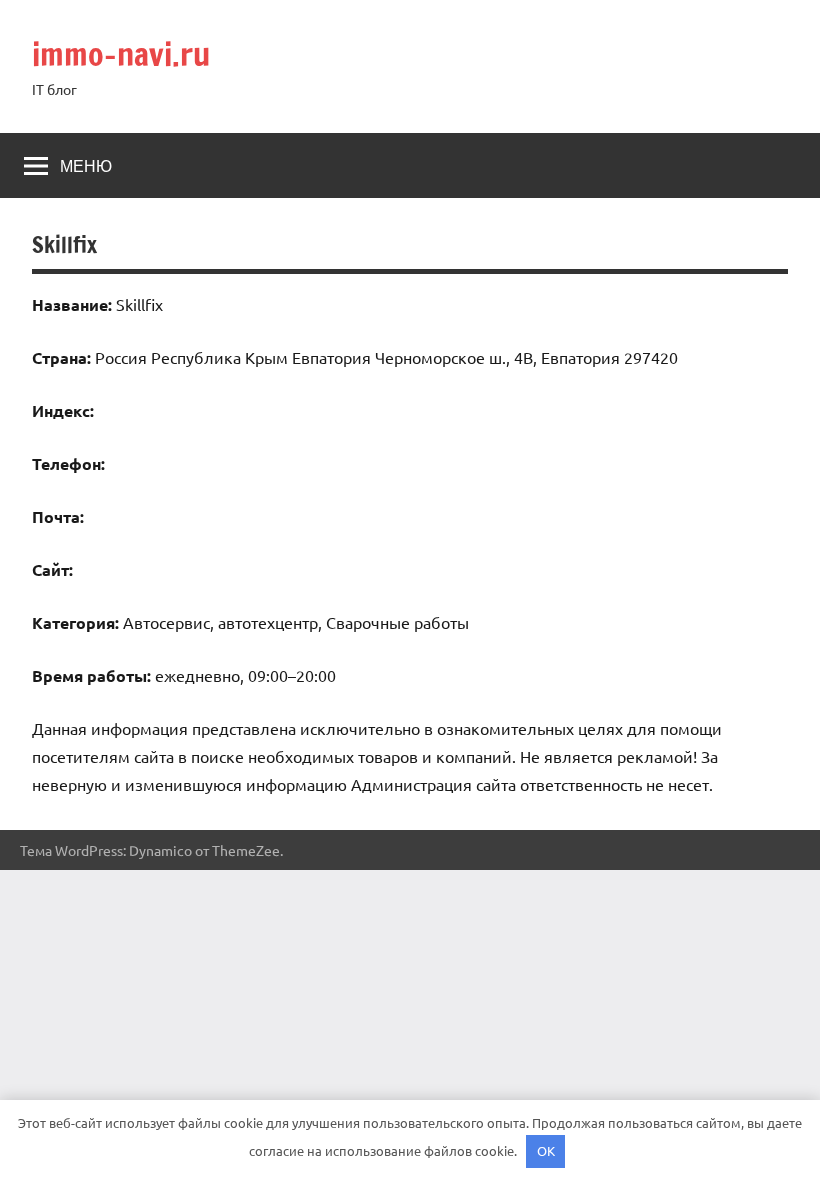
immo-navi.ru (121, 54)
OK (546, 1150)
